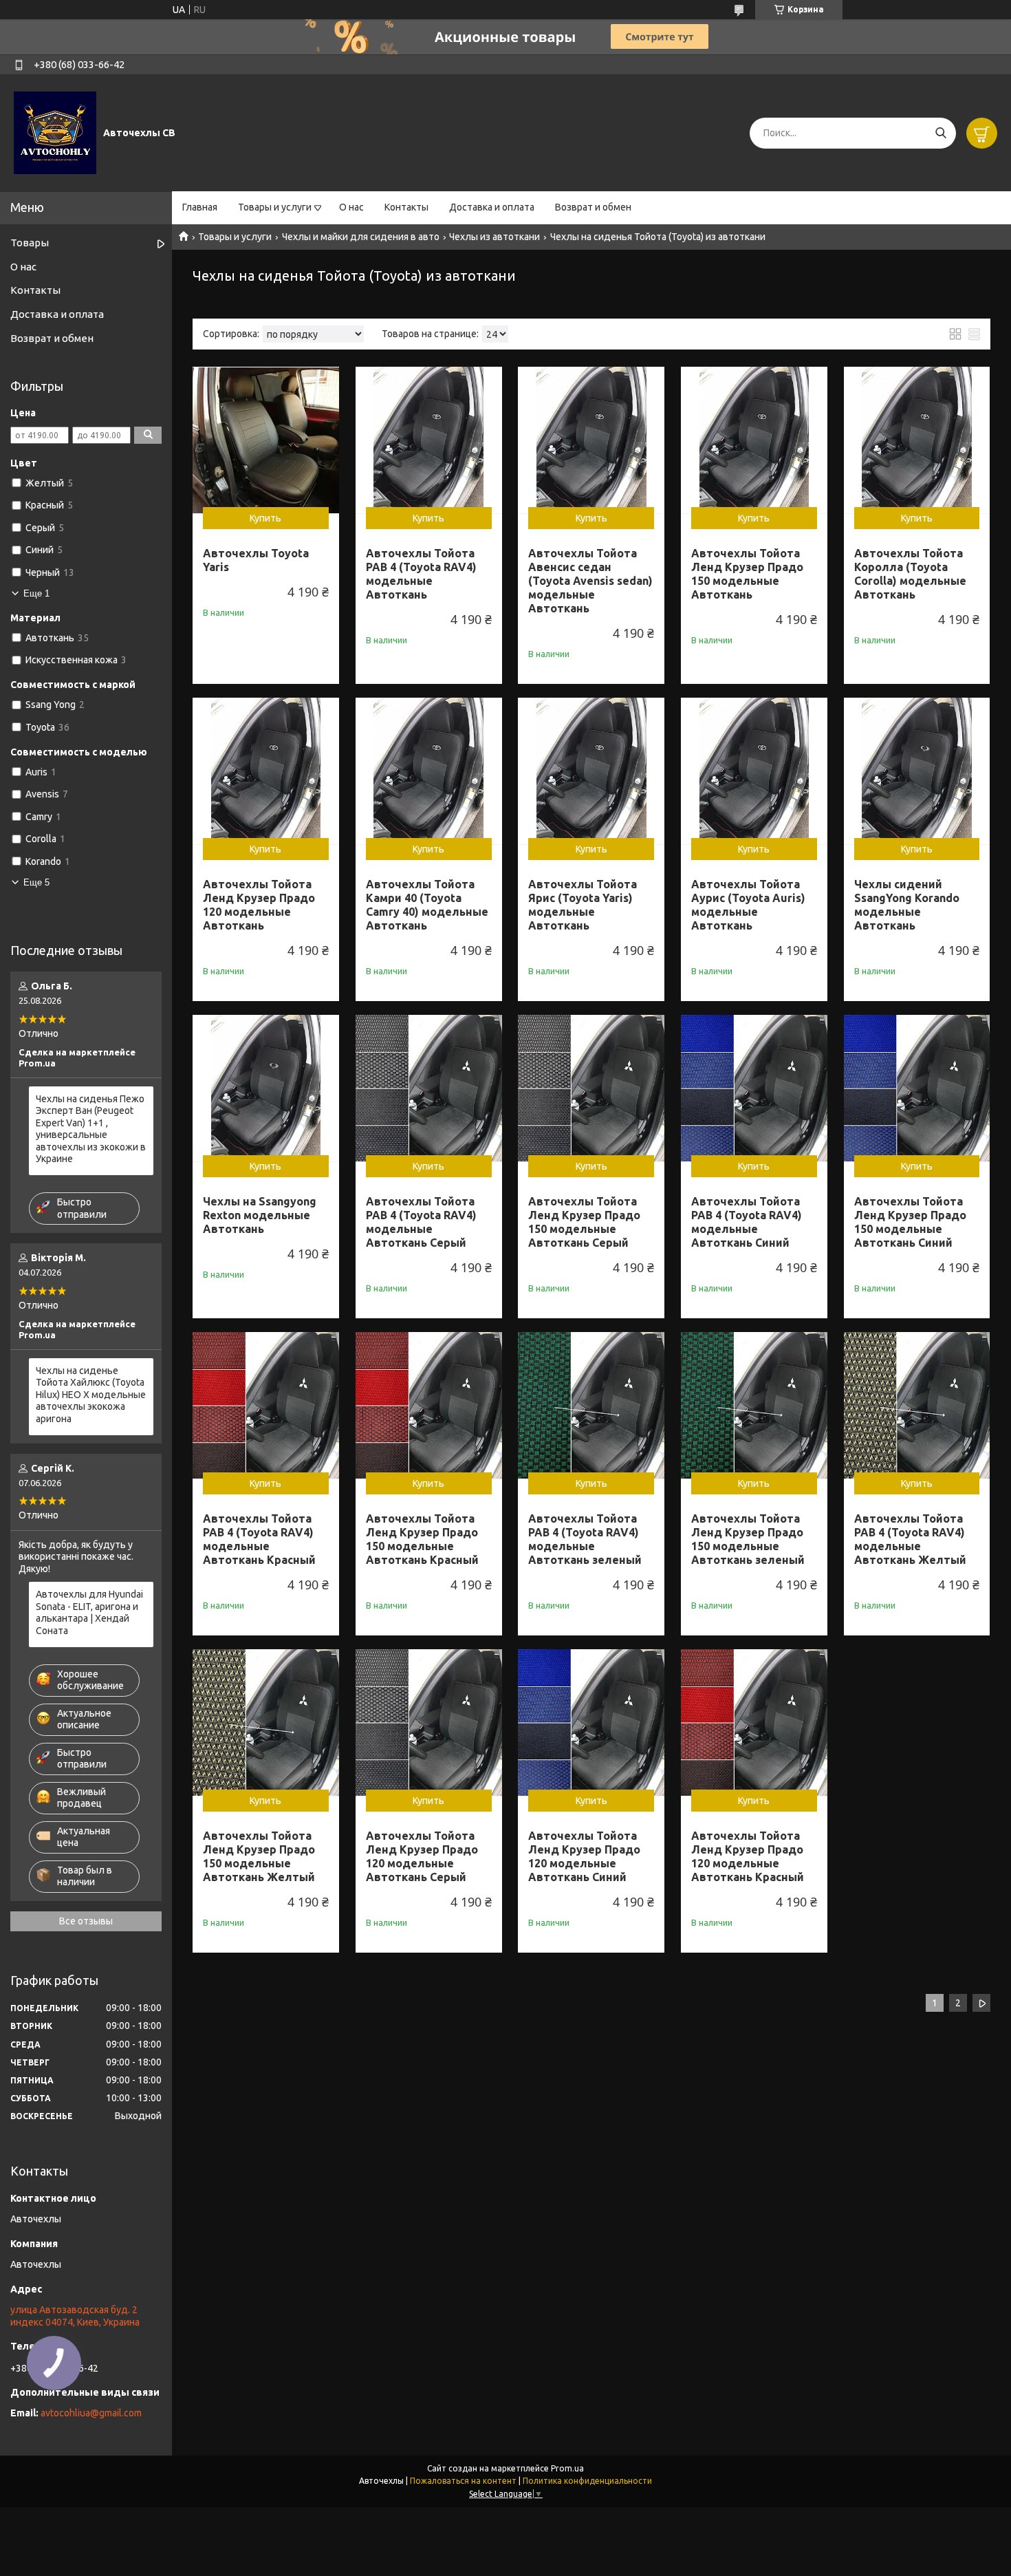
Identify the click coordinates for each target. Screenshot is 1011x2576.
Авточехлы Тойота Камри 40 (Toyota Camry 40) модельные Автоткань (427, 905)
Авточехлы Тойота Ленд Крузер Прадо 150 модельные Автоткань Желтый (259, 1856)
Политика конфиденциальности (587, 2481)
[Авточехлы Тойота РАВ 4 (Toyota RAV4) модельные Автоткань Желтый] (917, 1405)
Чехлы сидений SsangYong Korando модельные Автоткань (907, 905)
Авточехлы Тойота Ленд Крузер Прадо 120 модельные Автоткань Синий (584, 1856)
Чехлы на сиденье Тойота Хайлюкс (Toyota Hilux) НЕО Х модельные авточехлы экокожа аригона (91, 1395)
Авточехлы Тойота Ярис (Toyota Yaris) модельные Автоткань (583, 905)
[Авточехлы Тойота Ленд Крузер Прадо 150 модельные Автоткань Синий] (917, 1088)
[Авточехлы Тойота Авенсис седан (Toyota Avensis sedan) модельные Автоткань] (591, 440)
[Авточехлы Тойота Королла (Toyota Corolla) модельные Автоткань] (917, 440)
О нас (351, 207)
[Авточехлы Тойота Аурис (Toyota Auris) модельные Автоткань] (754, 771)
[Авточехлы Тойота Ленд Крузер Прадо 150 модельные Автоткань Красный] (429, 1405)
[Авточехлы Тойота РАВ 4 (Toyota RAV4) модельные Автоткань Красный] (266, 1405)
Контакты (406, 207)
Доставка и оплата (492, 207)
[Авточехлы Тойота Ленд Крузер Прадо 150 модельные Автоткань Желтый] (266, 1722)
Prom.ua (567, 2468)
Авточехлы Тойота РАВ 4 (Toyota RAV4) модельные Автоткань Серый (421, 1222)
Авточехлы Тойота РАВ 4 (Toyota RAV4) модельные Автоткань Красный (259, 1539)
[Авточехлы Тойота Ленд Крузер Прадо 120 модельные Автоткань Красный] (754, 1722)
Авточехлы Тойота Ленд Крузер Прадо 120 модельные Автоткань (259, 905)
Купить (265, 518)
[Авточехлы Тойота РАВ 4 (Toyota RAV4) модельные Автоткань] (429, 440)
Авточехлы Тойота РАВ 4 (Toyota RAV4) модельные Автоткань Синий (747, 1222)
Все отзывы (86, 1921)
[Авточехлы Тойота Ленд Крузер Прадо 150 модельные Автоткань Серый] (591, 1088)
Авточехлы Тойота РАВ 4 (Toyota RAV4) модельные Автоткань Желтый (910, 1539)
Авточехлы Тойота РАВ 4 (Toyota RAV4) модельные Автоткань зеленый (585, 1539)
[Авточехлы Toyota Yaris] (266, 440)
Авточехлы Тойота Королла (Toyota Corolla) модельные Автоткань (910, 574)
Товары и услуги (275, 207)
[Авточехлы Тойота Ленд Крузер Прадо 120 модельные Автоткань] (266, 771)
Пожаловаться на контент (463, 2481)
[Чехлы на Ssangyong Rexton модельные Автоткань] (266, 1088)
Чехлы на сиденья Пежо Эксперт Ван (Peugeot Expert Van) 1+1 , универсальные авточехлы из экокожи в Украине (91, 1129)
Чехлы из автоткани (494, 237)
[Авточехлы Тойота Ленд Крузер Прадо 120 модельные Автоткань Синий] (591, 1722)
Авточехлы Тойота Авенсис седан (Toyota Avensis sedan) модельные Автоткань (590, 581)
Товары (30, 243)
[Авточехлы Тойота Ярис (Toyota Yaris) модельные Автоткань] (591, 771)
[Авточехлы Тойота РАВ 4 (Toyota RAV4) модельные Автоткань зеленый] (591, 1405)
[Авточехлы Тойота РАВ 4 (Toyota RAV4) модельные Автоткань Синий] (754, 1088)
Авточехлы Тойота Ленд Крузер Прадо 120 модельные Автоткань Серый (422, 1856)
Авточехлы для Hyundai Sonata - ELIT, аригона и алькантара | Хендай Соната (89, 1612)
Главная (200, 207)
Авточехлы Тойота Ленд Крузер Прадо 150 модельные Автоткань (747, 574)
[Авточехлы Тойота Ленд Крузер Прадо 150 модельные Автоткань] (754, 440)
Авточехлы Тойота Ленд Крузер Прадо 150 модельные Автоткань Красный (422, 1539)
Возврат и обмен (593, 207)
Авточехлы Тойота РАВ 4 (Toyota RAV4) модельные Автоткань (421, 574)
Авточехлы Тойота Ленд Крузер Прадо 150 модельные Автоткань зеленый (748, 1539)
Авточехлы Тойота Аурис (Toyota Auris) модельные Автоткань (748, 905)
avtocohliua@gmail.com (91, 2413)
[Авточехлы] (55, 132)
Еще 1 (36, 593)
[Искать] (941, 133)
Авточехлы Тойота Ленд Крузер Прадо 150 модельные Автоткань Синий (910, 1222)
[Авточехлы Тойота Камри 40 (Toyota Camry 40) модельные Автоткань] (429, 771)
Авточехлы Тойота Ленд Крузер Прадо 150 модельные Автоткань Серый (584, 1222)
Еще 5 (36, 882)
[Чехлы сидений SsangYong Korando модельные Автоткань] (917, 771)
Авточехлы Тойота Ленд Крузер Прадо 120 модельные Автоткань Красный (748, 1856)
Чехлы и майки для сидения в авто (361, 237)
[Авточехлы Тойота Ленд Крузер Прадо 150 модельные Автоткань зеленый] (754, 1405)
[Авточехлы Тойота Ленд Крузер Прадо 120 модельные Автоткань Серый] (429, 1722)
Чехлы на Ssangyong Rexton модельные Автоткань (260, 1215)
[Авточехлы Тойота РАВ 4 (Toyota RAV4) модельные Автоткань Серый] (429, 1088)
